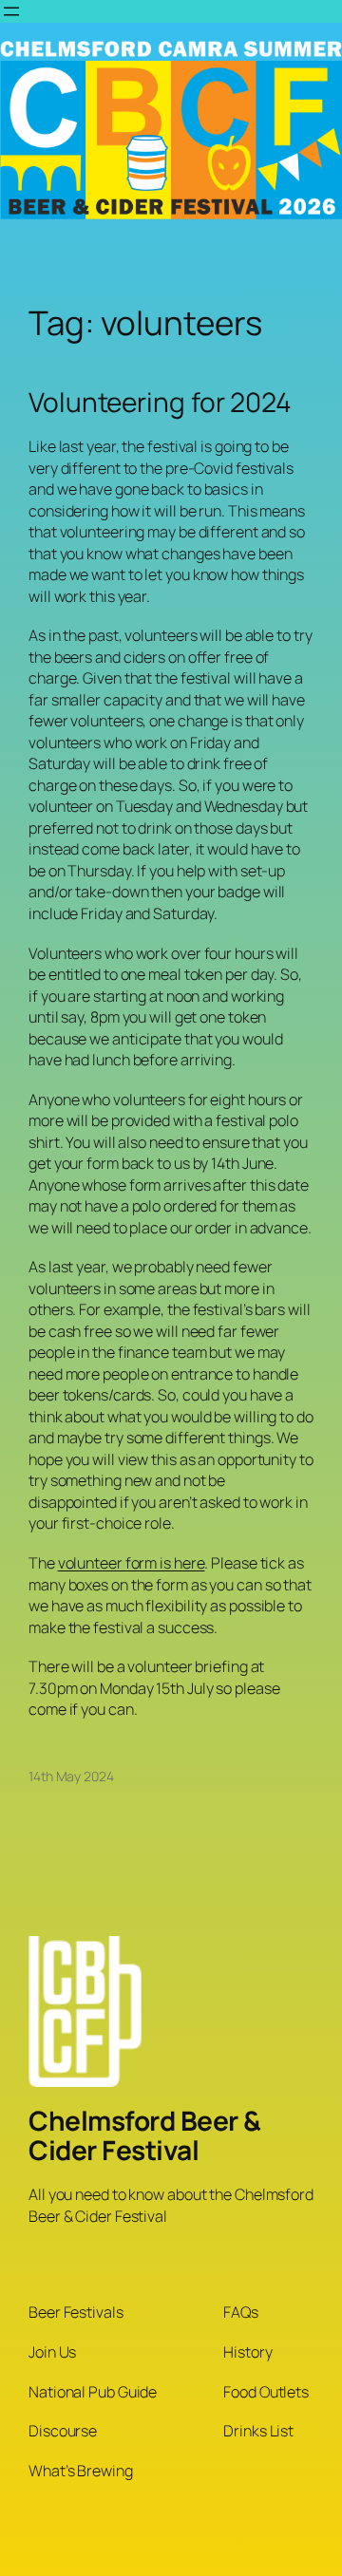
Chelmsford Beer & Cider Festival (145, 2135)
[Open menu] (11, 11)
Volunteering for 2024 (160, 403)
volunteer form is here (132, 1563)
